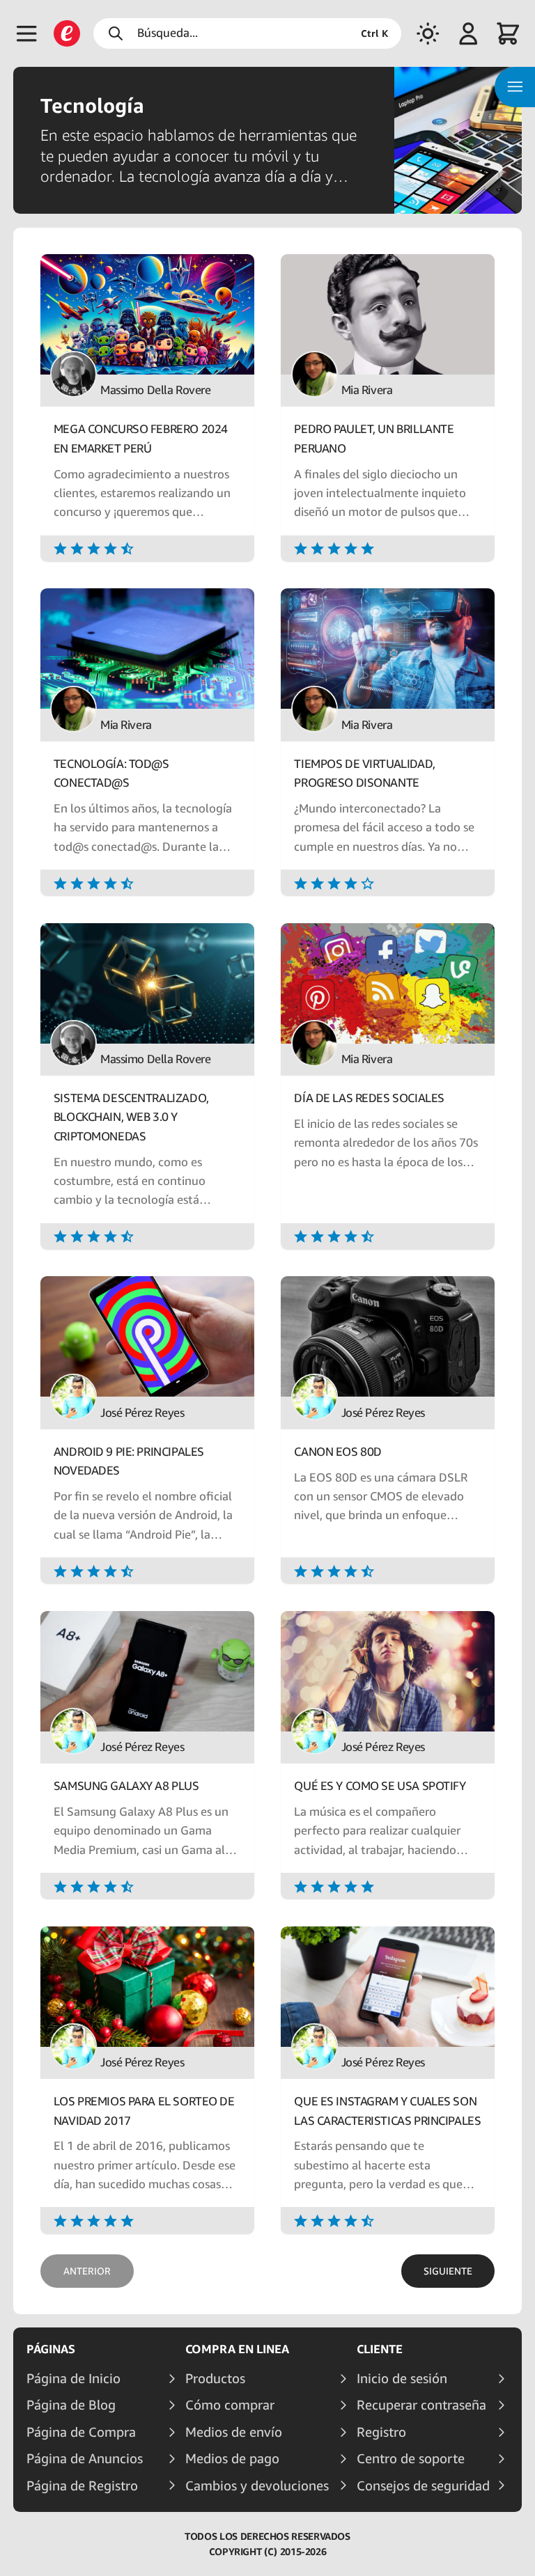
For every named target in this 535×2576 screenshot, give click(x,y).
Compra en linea (237, 2349)
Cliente (380, 2349)
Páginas (51, 2349)
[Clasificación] (147, 548)
